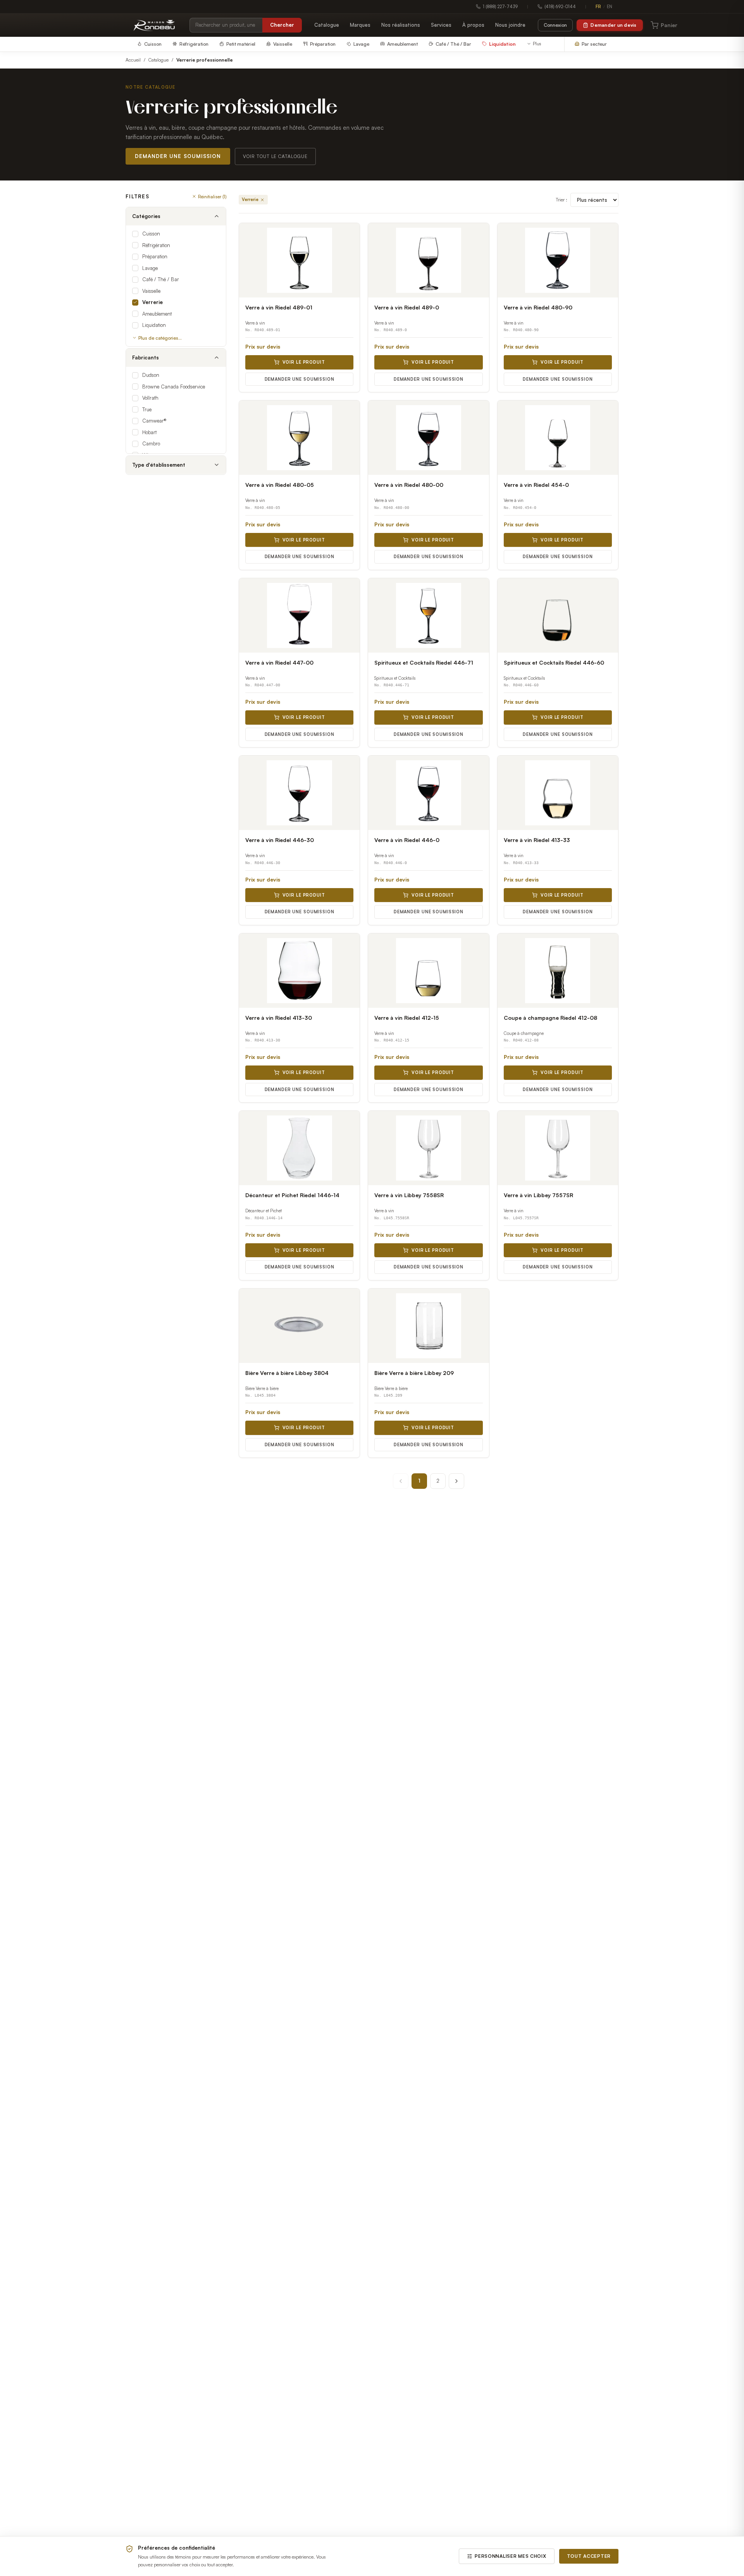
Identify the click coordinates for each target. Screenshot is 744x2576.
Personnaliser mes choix (511, 2556)
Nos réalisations (401, 25)
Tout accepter (589, 2556)
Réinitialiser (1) (212, 196)
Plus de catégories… (160, 338)
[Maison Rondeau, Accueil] (154, 25)
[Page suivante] (456, 1481)
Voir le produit (304, 362)
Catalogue (327, 25)
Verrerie (250, 199)
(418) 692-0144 (560, 7)
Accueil (133, 60)
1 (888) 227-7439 (500, 7)
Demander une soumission (178, 156)
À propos (473, 25)
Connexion (555, 25)
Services (441, 25)
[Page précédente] (401, 1481)
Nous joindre (510, 25)
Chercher (282, 25)
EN (610, 7)
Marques (360, 25)
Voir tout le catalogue (275, 156)
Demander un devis (613, 25)
